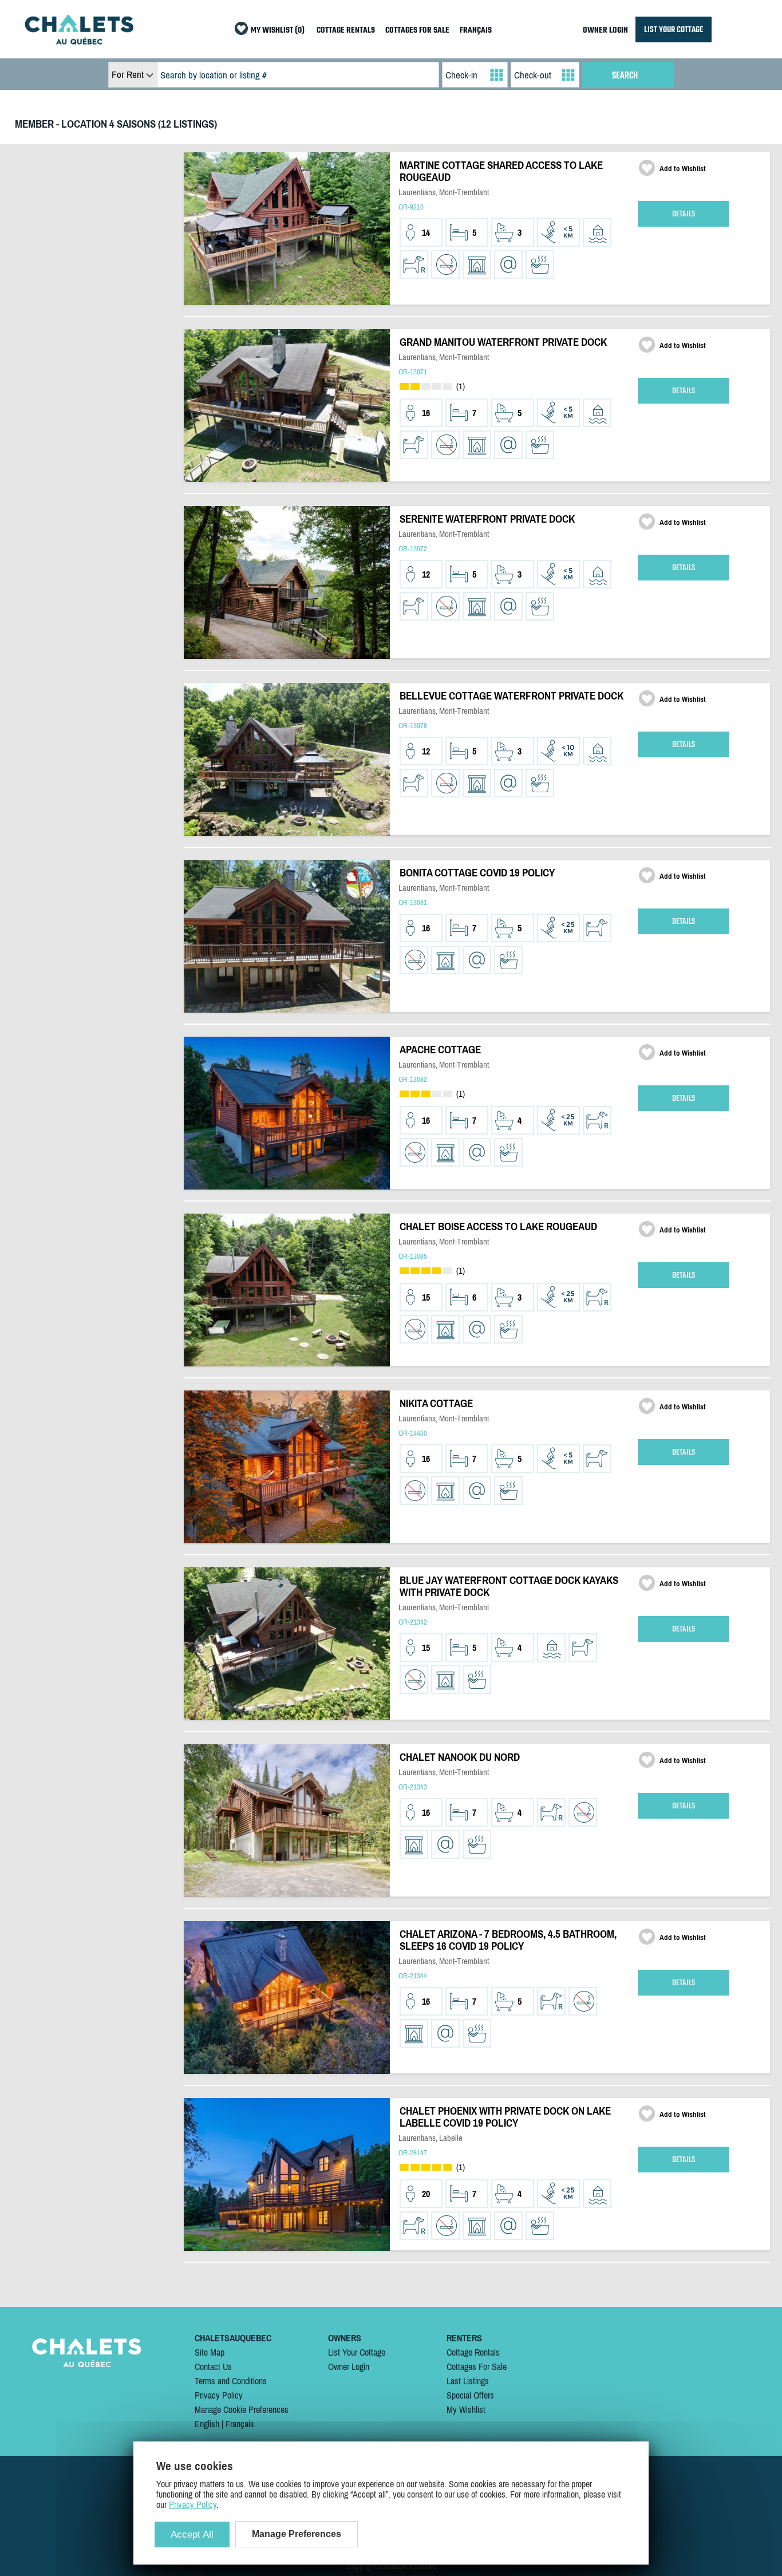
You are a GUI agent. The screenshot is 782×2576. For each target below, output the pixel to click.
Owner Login (349, 2366)
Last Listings (468, 2381)
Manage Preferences (297, 2534)
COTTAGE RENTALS (346, 31)
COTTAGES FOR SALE (417, 31)
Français (240, 2424)
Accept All (192, 2534)
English (207, 2424)
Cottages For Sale (477, 2366)
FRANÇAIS (476, 31)
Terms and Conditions (231, 2381)
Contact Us (213, 2366)
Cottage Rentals (473, 2352)
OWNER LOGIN (605, 31)
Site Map (210, 2352)
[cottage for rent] (79, 41)
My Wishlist (466, 2409)
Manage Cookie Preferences (242, 2409)
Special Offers (470, 2395)
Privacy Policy (219, 2395)
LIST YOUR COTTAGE (674, 29)
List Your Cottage (357, 2352)
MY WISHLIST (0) (278, 31)
